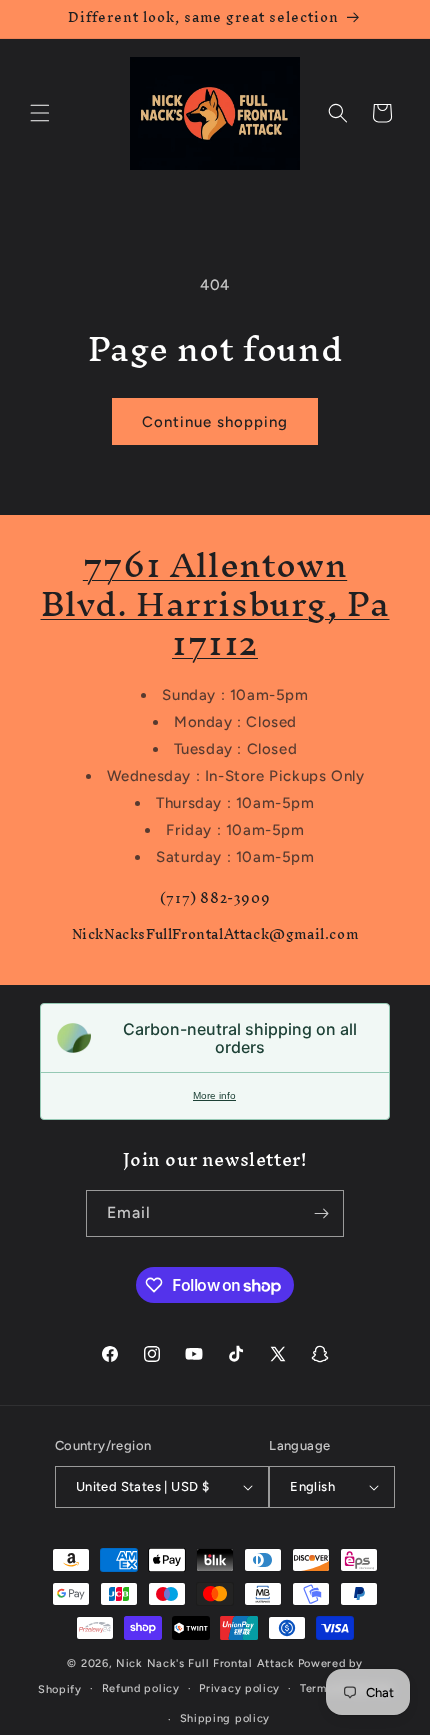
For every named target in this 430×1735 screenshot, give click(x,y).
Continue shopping (215, 422)
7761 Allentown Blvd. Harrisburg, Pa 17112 (215, 603)
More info (214, 1095)
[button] (40, 113)
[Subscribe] (321, 1213)
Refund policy (141, 1688)
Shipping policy (225, 1718)
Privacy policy (239, 1688)
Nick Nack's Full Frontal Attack (205, 1663)
